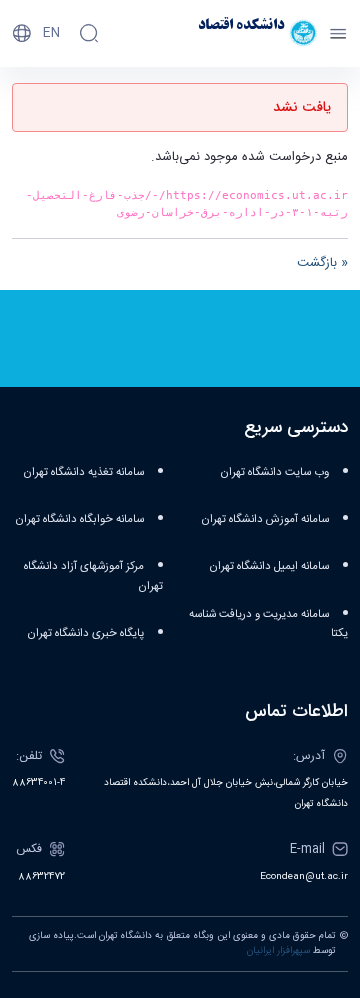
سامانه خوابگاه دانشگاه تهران (79, 519)
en (51, 33)
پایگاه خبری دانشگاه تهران (85, 633)
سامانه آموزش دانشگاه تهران (265, 519)
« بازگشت (322, 263)
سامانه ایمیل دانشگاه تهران (269, 566)
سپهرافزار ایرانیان (278, 951)
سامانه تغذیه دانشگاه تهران (83, 472)
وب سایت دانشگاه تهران (274, 472)
